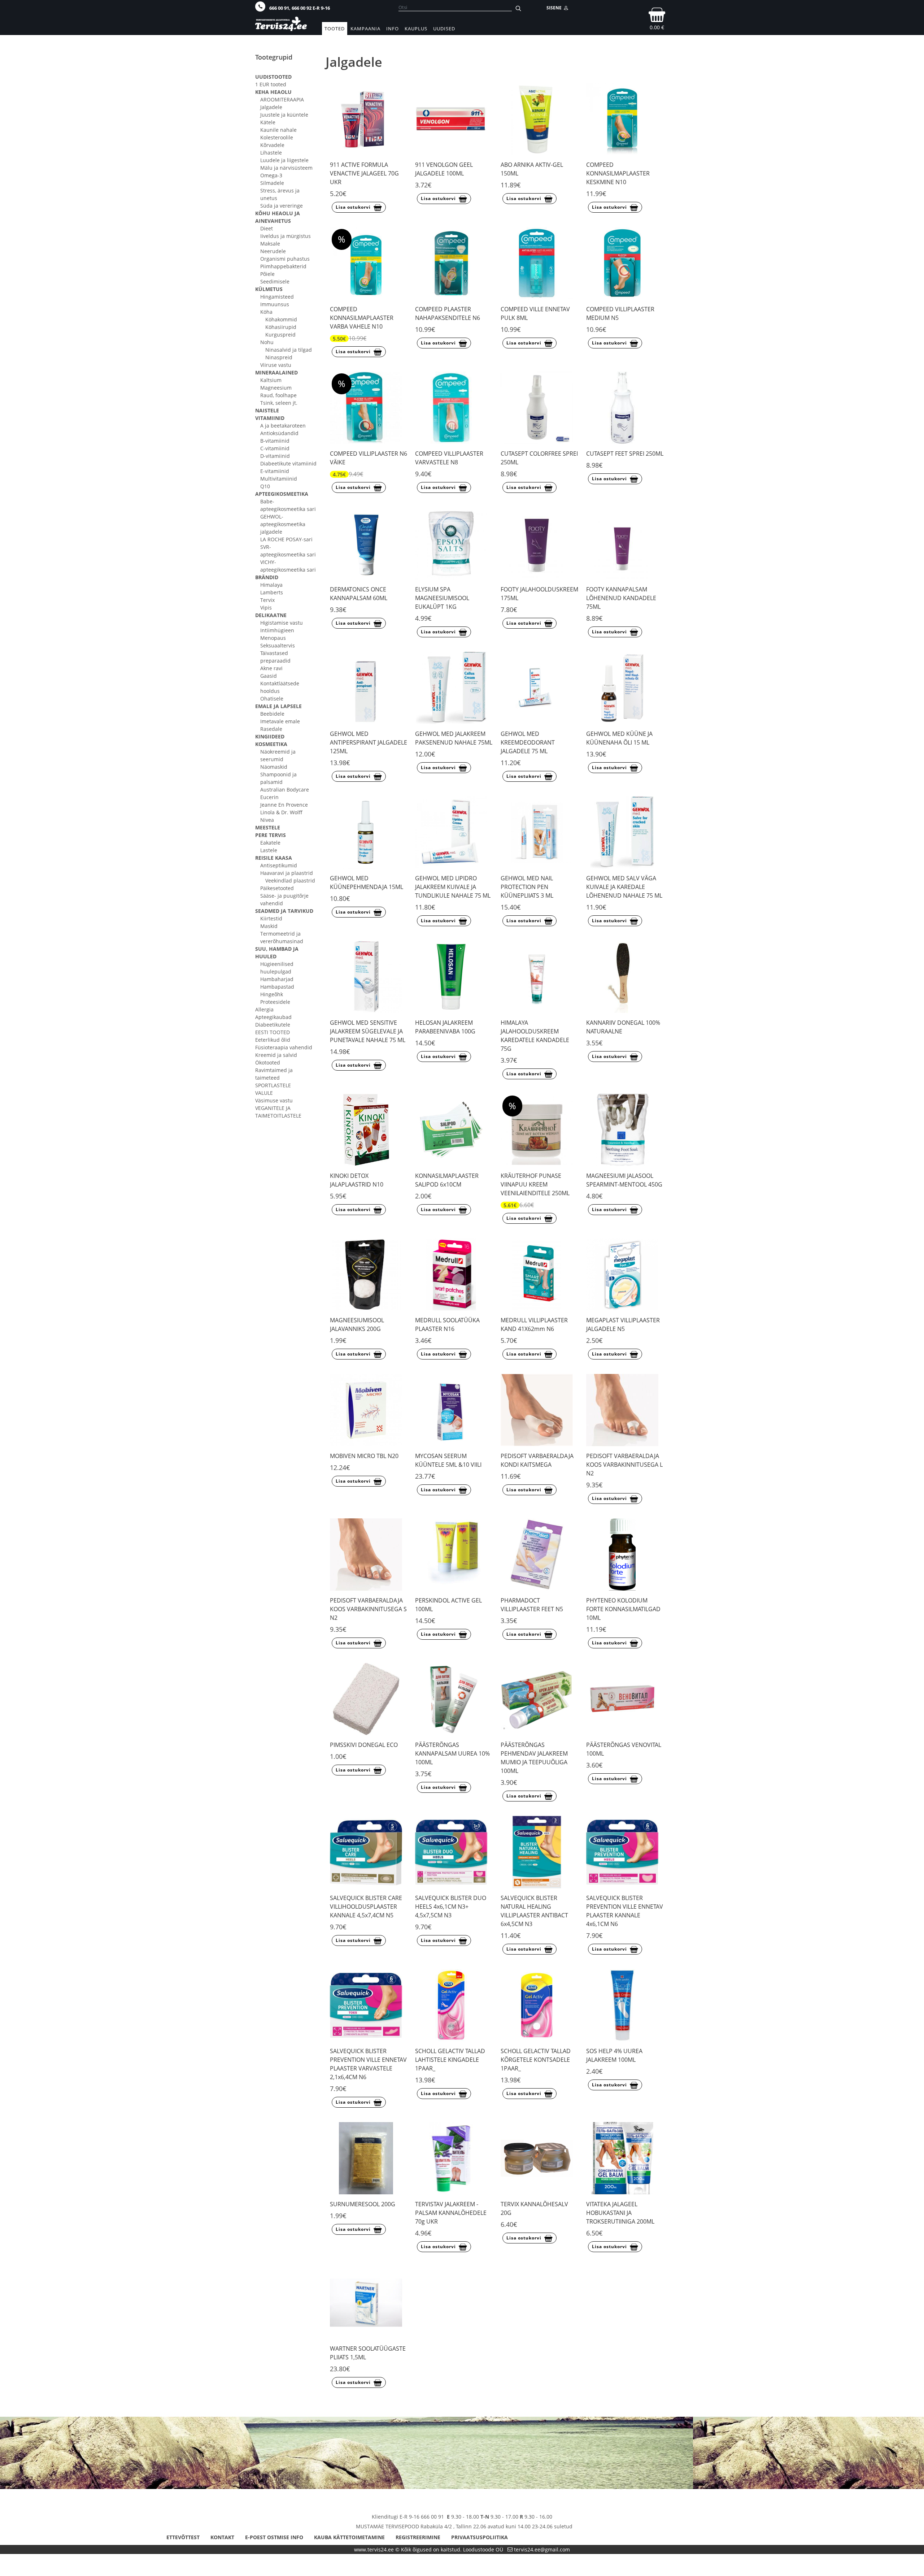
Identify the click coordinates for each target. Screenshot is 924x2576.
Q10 (265, 486)
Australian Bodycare (285, 790)
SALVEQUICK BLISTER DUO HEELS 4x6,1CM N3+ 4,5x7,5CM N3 (451, 1907)
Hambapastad (277, 987)
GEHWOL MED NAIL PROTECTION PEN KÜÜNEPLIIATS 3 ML (527, 887)
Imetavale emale (280, 721)
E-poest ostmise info (274, 2537)
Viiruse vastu (276, 365)
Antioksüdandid (279, 433)
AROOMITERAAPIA (282, 99)
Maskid (269, 926)
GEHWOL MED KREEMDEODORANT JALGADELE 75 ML (528, 742)
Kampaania (365, 29)
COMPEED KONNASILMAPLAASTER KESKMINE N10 (618, 173)
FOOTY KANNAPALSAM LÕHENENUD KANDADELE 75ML (621, 598)
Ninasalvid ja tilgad (289, 350)
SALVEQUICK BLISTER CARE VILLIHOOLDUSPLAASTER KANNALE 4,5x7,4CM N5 (366, 1907)
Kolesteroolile (277, 137)
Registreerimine (418, 2537)
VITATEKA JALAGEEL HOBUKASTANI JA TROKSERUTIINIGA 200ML (620, 2213)
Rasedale (271, 729)
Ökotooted (268, 1063)
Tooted (335, 29)
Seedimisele (275, 281)
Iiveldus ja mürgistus (286, 236)
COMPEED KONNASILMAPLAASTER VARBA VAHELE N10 (362, 318)
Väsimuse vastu (274, 1100)
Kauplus (416, 29)
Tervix (267, 600)
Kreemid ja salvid (276, 1055)
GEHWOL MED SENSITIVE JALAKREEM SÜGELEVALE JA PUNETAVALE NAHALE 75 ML (368, 1031)
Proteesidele (275, 1002)
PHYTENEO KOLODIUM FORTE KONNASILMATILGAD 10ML (623, 1609)
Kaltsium (271, 380)
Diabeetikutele (273, 1025)
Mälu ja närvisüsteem (286, 168)
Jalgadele (271, 107)
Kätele (268, 122)
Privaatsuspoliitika (480, 2537)
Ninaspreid (279, 357)
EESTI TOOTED (273, 1032)
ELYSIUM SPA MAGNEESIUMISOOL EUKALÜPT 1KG (442, 598)
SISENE (555, 8)
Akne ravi (271, 668)
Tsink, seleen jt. (279, 403)
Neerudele (273, 251)
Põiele (267, 274)
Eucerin (269, 797)
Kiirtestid (271, 918)
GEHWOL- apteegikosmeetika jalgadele (283, 524)
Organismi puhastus (285, 259)
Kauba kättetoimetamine (349, 2537)
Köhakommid (281, 319)
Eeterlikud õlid (273, 1040)
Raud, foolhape (278, 395)
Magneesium (276, 388)
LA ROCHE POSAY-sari (286, 539)
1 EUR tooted (271, 84)
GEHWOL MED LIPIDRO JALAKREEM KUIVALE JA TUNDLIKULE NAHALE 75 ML (453, 887)
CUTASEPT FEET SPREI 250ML (625, 454)
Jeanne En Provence (284, 805)
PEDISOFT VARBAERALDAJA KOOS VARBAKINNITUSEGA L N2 (624, 1465)
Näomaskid (274, 767)
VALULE (264, 1093)
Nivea (267, 820)
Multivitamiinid (279, 479)
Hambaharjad (277, 979)
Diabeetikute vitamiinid (288, 463)
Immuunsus (275, 304)
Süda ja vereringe (282, 206)
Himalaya (271, 585)
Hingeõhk (272, 994)
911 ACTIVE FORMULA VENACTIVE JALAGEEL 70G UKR (364, 173)
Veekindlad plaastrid (290, 881)
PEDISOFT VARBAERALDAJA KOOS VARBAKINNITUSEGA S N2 (368, 1609)
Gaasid (269, 676)
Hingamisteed (277, 297)
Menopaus (273, 638)
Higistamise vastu (282, 623)
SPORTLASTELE (273, 1085)
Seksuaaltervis (278, 645)
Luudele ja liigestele (284, 160)
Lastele (269, 850)
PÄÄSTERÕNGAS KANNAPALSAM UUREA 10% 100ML (452, 1753)
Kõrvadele (272, 145)
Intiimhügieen (277, 630)
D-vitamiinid (275, 456)
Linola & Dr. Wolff (281, 812)
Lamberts (272, 592)
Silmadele (272, 183)
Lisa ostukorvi (353, 207)
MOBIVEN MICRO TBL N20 (364, 1456)
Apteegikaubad (273, 1017)
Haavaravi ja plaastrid (287, 873)
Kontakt (222, 2537)
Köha (266, 312)
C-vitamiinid (275, 448)
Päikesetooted (277, 888)
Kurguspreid (280, 335)
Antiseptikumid (279, 865)
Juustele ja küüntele (284, 115)
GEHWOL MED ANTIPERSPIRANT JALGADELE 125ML (369, 742)
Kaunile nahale (278, 130)
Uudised (444, 29)
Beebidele (272, 714)
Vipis (266, 608)
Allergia (264, 1009)
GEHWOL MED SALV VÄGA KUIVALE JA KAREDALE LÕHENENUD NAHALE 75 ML (624, 887)
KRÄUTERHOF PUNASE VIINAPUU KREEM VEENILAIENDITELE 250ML (535, 1184)
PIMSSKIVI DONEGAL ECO (364, 1745)
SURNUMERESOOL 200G (363, 2204)
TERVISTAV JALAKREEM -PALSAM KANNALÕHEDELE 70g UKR (451, 2213)
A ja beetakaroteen (283, 426)
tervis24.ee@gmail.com (542, 2549)
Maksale (270, 244)
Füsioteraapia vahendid (284, 1047)
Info (393, 29)
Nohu (267, 342)
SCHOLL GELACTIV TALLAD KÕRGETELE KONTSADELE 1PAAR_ (536, 2060)
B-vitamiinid (275, 441)
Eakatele (270, 843)
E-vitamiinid (275, 471)
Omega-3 (271, 175)
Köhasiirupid (281, 327)
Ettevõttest (183, 2537)
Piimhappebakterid (283, 266)
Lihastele (271, 153)
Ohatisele (272, 699)
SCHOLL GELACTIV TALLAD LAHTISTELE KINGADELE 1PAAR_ (450, 2060)
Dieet (267, 228)
